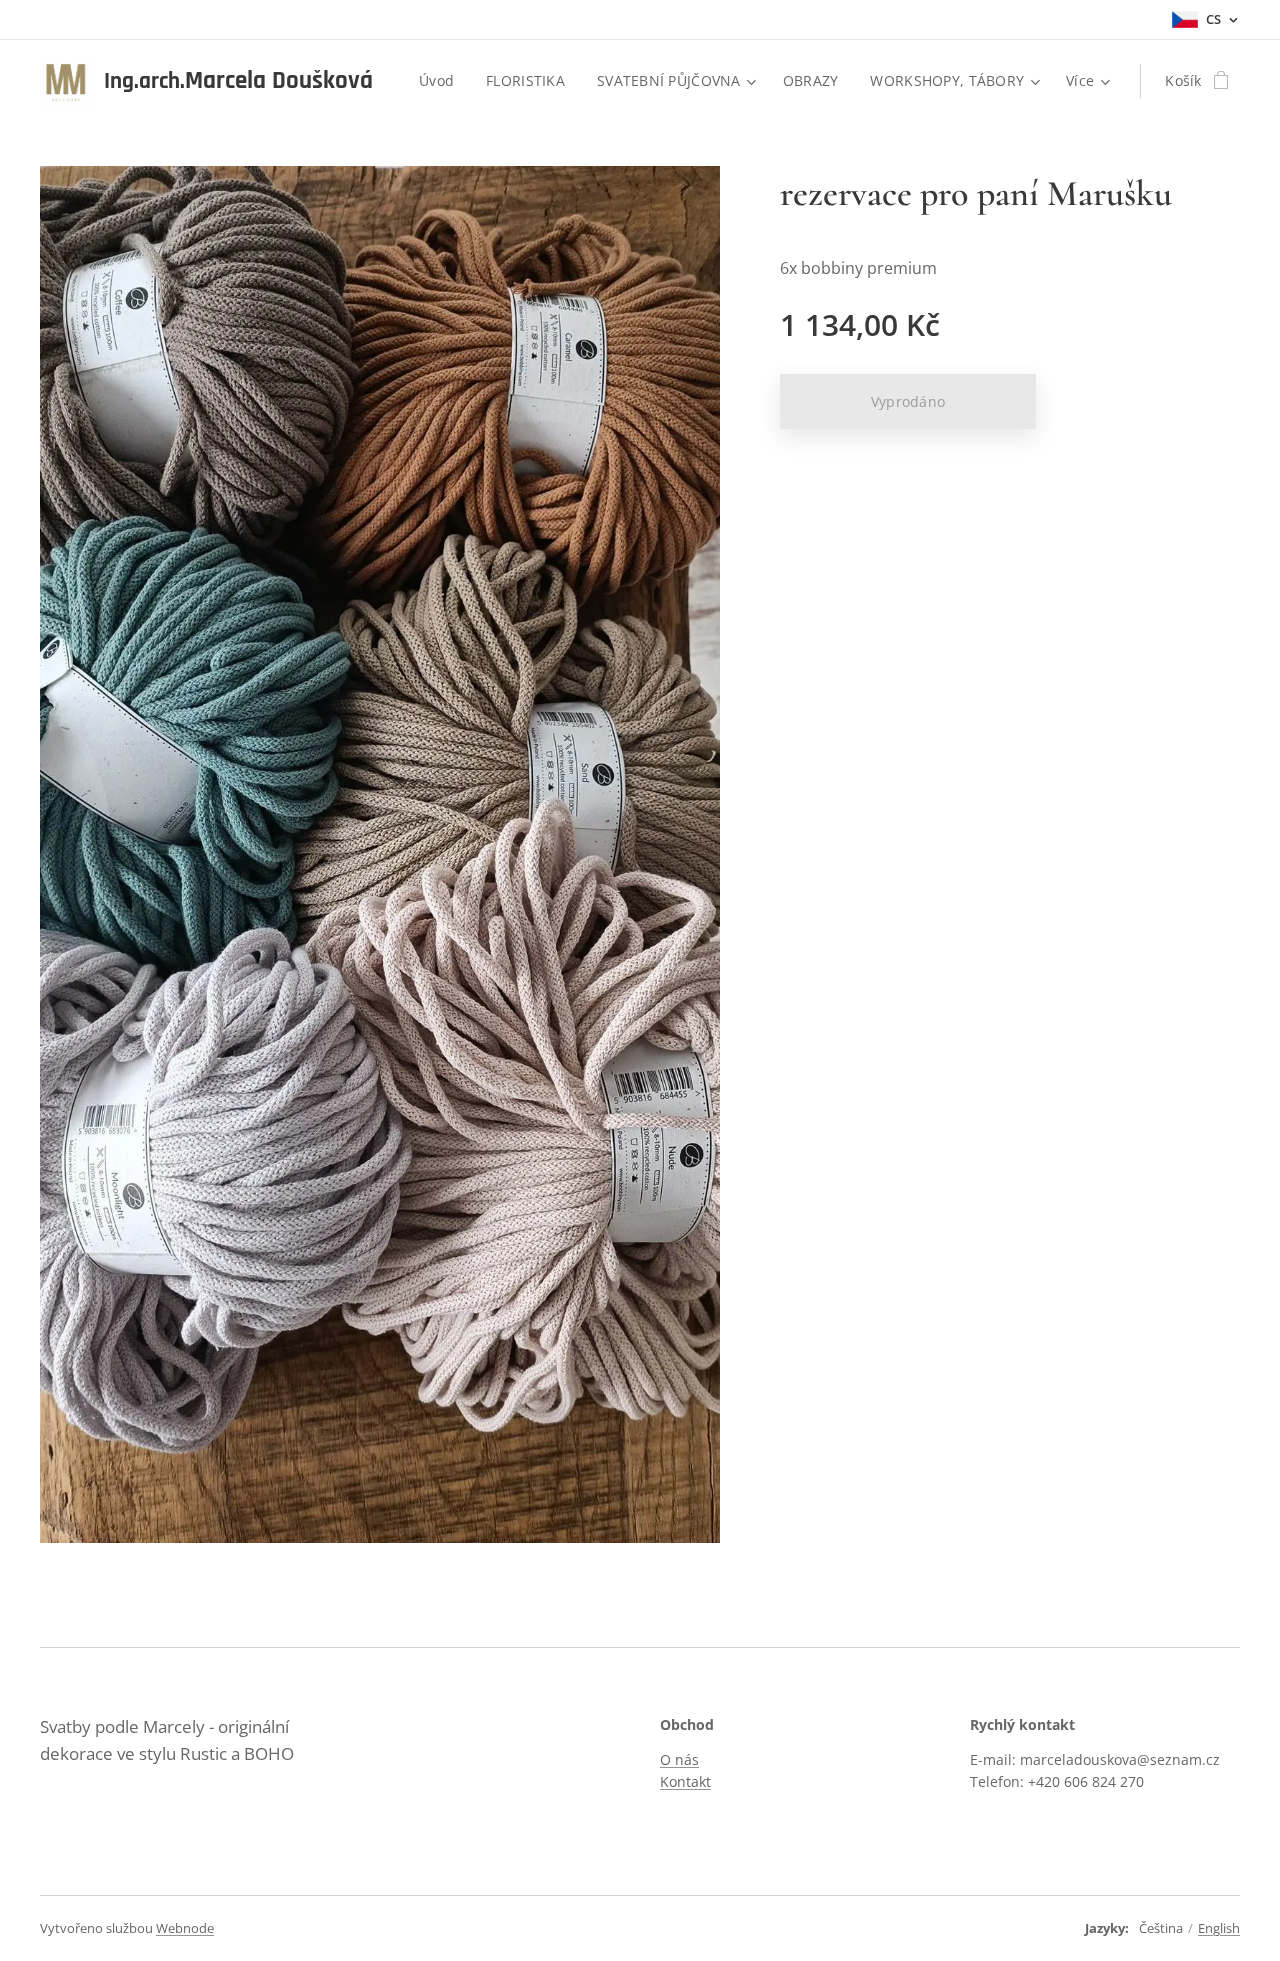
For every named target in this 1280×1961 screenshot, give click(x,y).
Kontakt (685, 1781)
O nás (679, 1759)
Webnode (185, 1928)
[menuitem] (442, 81)
